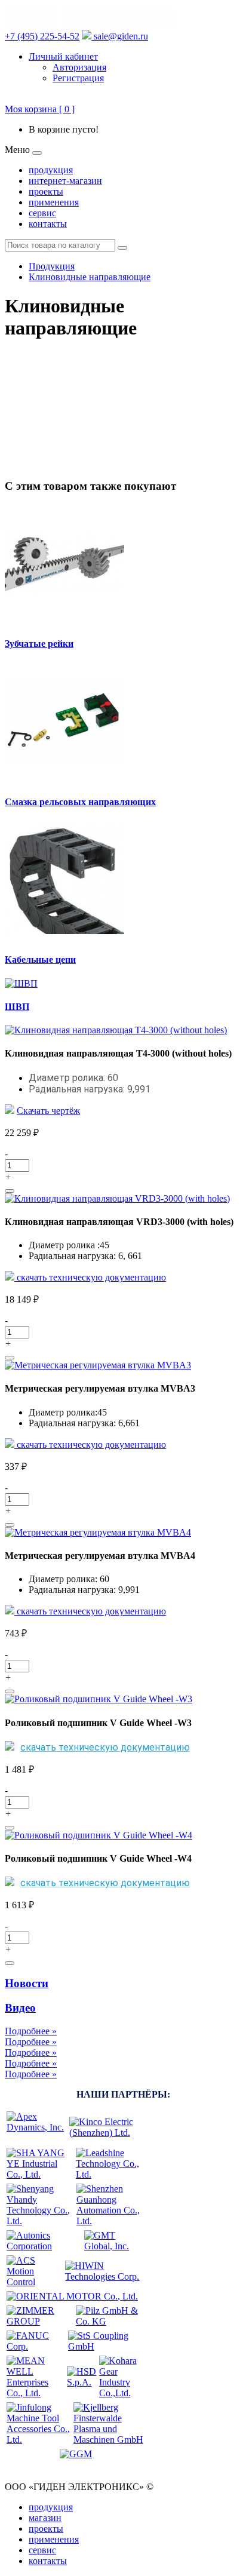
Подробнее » (31, 2031)
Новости (27, 1983)
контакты (48, 224)
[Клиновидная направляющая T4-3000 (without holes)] (116, 1030)
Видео (20, 2008)
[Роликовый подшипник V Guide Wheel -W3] (99, 1699)
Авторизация (79, 67)
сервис (42, 213)
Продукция (52, 266)
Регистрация (78, 78)
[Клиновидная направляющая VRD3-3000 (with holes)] (117, 1198)
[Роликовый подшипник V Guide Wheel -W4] (99, 1835)
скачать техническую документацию (90, 1277)
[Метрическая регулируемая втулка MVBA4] (98, 1532)
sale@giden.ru (120, 36)
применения (54, 202)
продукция (51, 170)
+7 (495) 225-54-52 (42, 36)
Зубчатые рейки (39, 644)
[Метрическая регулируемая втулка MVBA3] (98, 1365)
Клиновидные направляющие (90, 277)
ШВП (17, 1007)
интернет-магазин (65, 181)
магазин (45, 2518)
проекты (46, 191)
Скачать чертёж (48, 1111)
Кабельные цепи (40, 960)
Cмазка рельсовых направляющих (80, 802)
